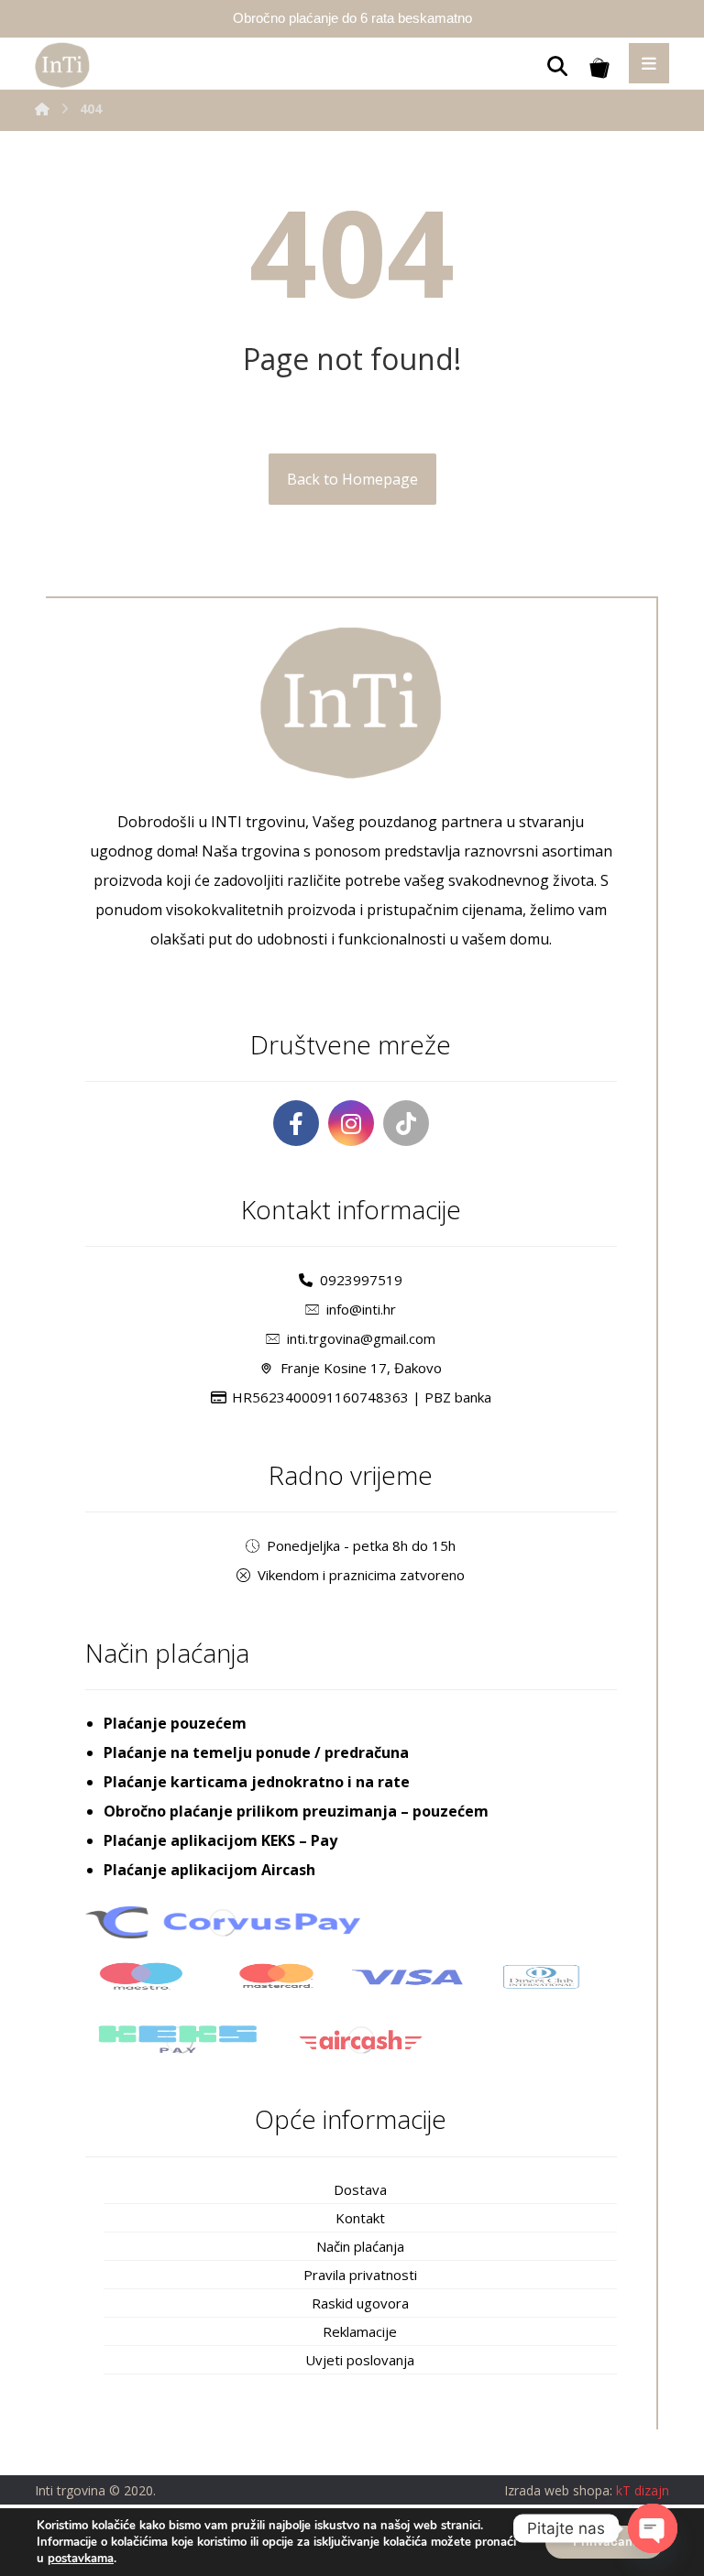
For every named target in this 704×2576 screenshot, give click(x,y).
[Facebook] (296, 1123)
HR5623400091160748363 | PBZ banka (362, 1397)
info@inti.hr (361, 1309)
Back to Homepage (352, 479)
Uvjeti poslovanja (360, 2360)
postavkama (81, 2559)
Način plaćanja (360, 2246)
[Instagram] (351, 1123)
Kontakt (360, 2218)
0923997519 (361, 1280)
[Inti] (42, 109)
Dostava (360, 2189)
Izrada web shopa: (558, 2490)
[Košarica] (599, 66)
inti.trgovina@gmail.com (361, 1338)
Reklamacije (360, 2331)
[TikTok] (406, 1123)
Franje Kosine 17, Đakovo (361, 1368)
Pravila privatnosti (360, 2275)
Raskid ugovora (360, 2303)
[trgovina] (62, 65)
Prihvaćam (605, 2542)
